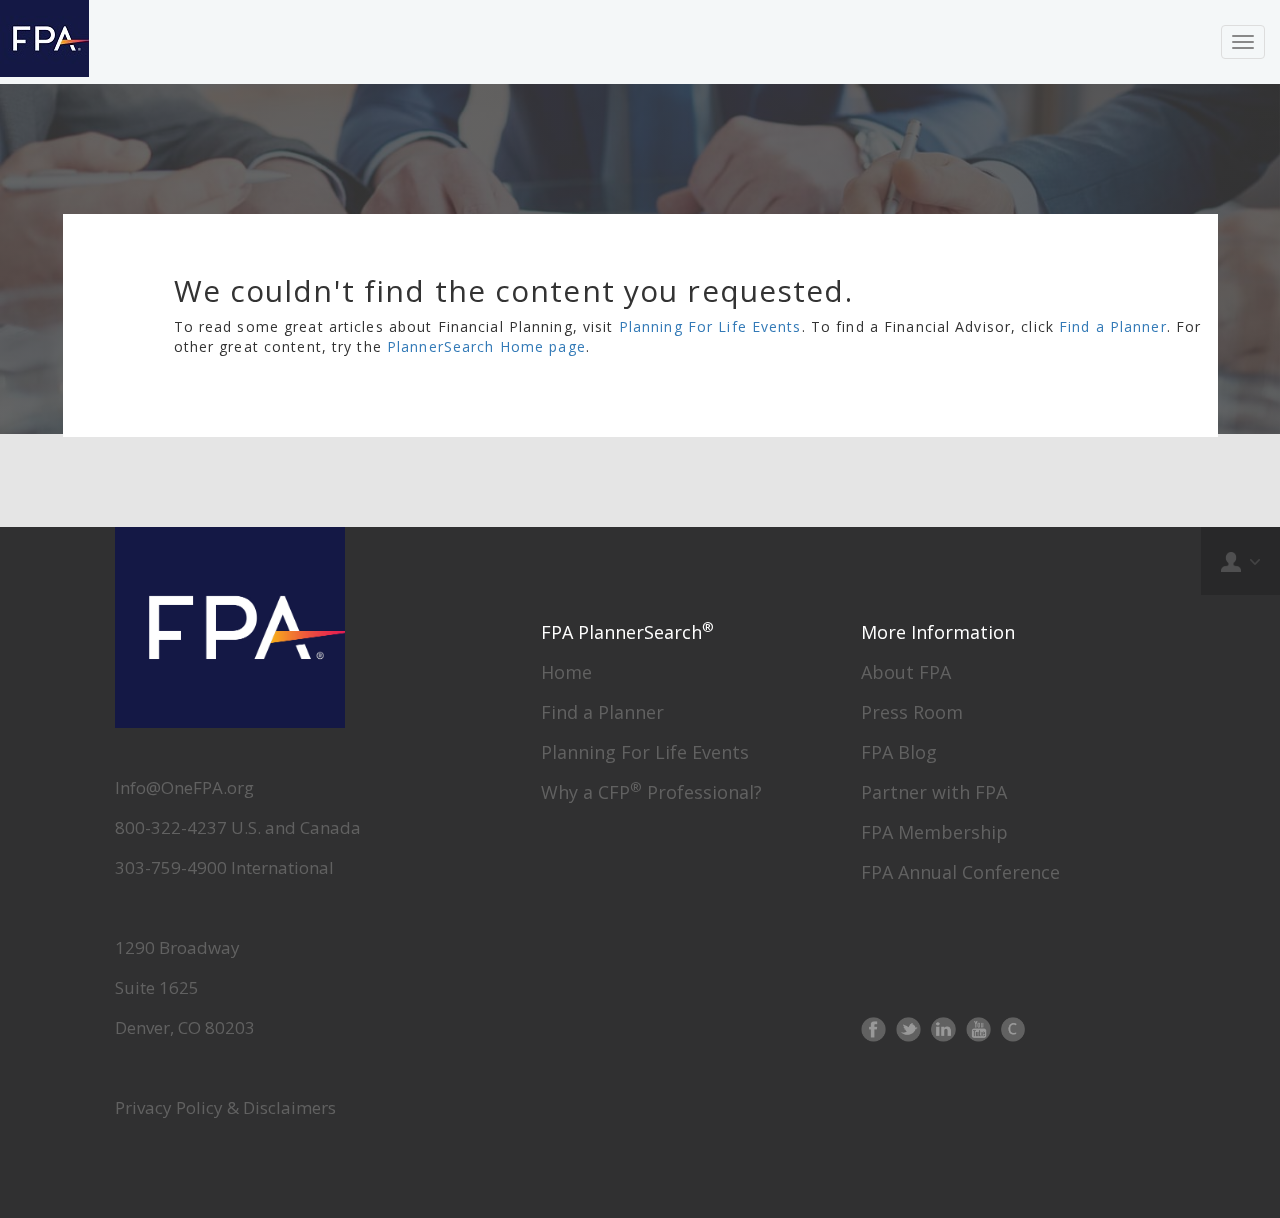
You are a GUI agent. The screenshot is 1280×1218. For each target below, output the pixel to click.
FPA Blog (899, 752)
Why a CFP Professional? (651, 792)
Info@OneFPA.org (184, 787)
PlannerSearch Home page (486, 346)
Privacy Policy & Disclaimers (225, 1107)
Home (566, 672)
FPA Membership (934, 832)
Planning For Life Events (710, 326)
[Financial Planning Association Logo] (44, 42)
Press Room (912, 712)
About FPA (906, 672)
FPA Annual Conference (960, 872)
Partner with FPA (934, 792)
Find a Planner (1113, 326)
